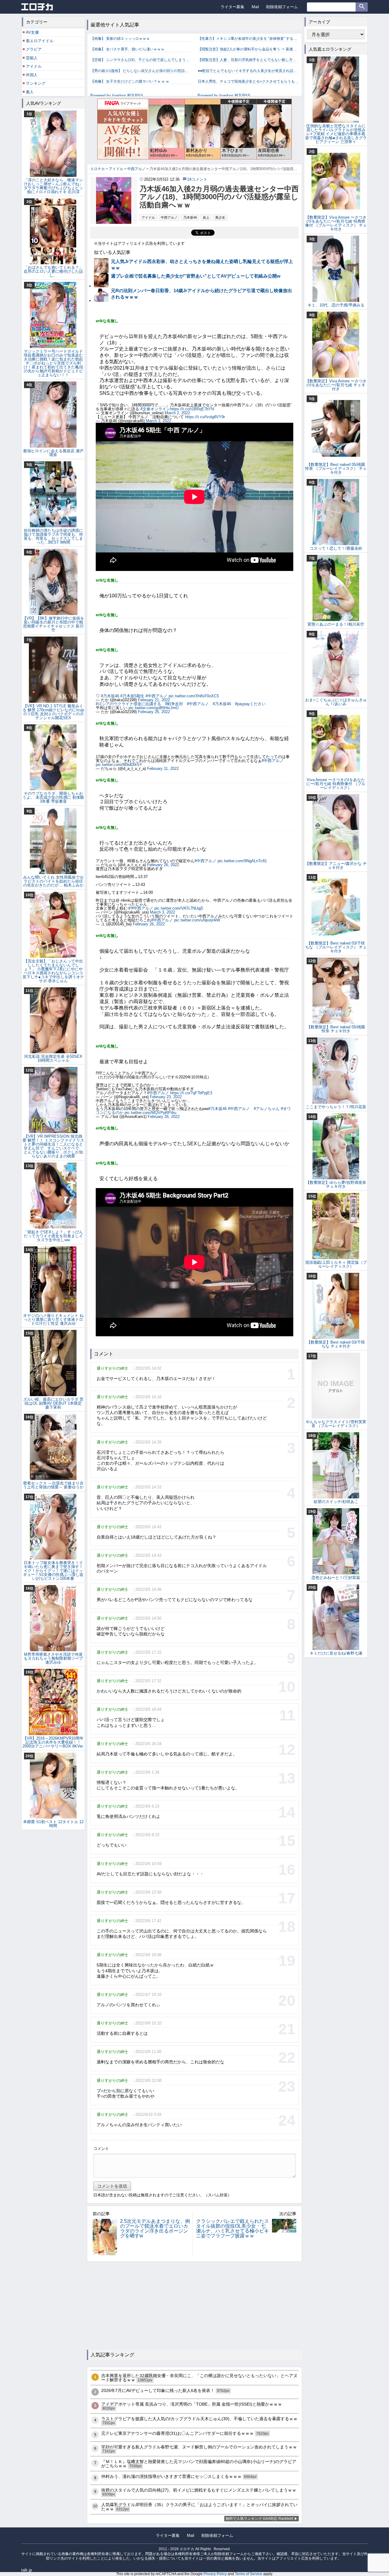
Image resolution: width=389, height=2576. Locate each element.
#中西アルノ (157, 696)
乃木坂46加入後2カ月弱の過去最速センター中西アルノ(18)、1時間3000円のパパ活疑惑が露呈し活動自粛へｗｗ (219, 197)
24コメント (197, 179)
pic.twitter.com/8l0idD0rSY (119, 765)
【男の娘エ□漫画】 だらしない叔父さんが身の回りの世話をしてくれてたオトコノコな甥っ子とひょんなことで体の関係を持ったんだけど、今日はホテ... (141, 71)
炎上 (206, 217)
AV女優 (32, 32)
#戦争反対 (174, 704)
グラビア (34, 49)
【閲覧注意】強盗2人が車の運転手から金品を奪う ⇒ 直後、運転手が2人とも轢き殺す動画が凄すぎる (248, 49)
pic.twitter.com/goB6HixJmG (154, 708)
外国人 (32, 75)
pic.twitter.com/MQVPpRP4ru (150, 1113)
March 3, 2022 (158, 421)
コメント (101, 2149)
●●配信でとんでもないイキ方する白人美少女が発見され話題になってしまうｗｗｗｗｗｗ (248, 71)
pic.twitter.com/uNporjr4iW (197, 920)
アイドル (148, 217)
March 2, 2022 (177, 413)
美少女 (220, 217)
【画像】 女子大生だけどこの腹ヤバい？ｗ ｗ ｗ (130, 81)
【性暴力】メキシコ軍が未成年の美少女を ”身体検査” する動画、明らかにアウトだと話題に (248, 39)
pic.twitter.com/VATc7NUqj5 (179, 908)
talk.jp (27, 2570)
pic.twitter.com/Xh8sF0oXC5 (194, 696)
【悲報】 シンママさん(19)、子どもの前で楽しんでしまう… (140, 60)
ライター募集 (232, 7)
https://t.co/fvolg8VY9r (205, 417)
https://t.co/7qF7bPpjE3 (191, 1093)
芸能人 (32, 58)
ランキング (36, 83)
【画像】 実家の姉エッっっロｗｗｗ (120, 39)
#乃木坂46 (110, 696)
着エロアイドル (40, 41)
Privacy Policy (215, 2574)
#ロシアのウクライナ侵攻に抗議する (128, 704)
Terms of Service (249, 2574)
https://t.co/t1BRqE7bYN (192, 409)
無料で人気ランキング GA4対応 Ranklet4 (259, 2519)
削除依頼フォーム (282, 7)
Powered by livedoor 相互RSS (117, 96)
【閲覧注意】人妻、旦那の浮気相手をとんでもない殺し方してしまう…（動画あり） (248, 60)
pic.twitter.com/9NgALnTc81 (242, 861)
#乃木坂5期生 (132, 696)
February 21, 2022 (154, 700)
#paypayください (250, 704)
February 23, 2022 (166, 1097)
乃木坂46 (190, 217)
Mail (255, 7)
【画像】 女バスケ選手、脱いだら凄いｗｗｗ (127, 49)
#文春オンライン (155, 409)
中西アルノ (169, 217)
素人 (30, 92)
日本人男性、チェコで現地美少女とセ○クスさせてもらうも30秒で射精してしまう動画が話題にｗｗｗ (248, 81)
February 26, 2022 (154, 712)
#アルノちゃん (267, 1109)
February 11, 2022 (163, 769)
